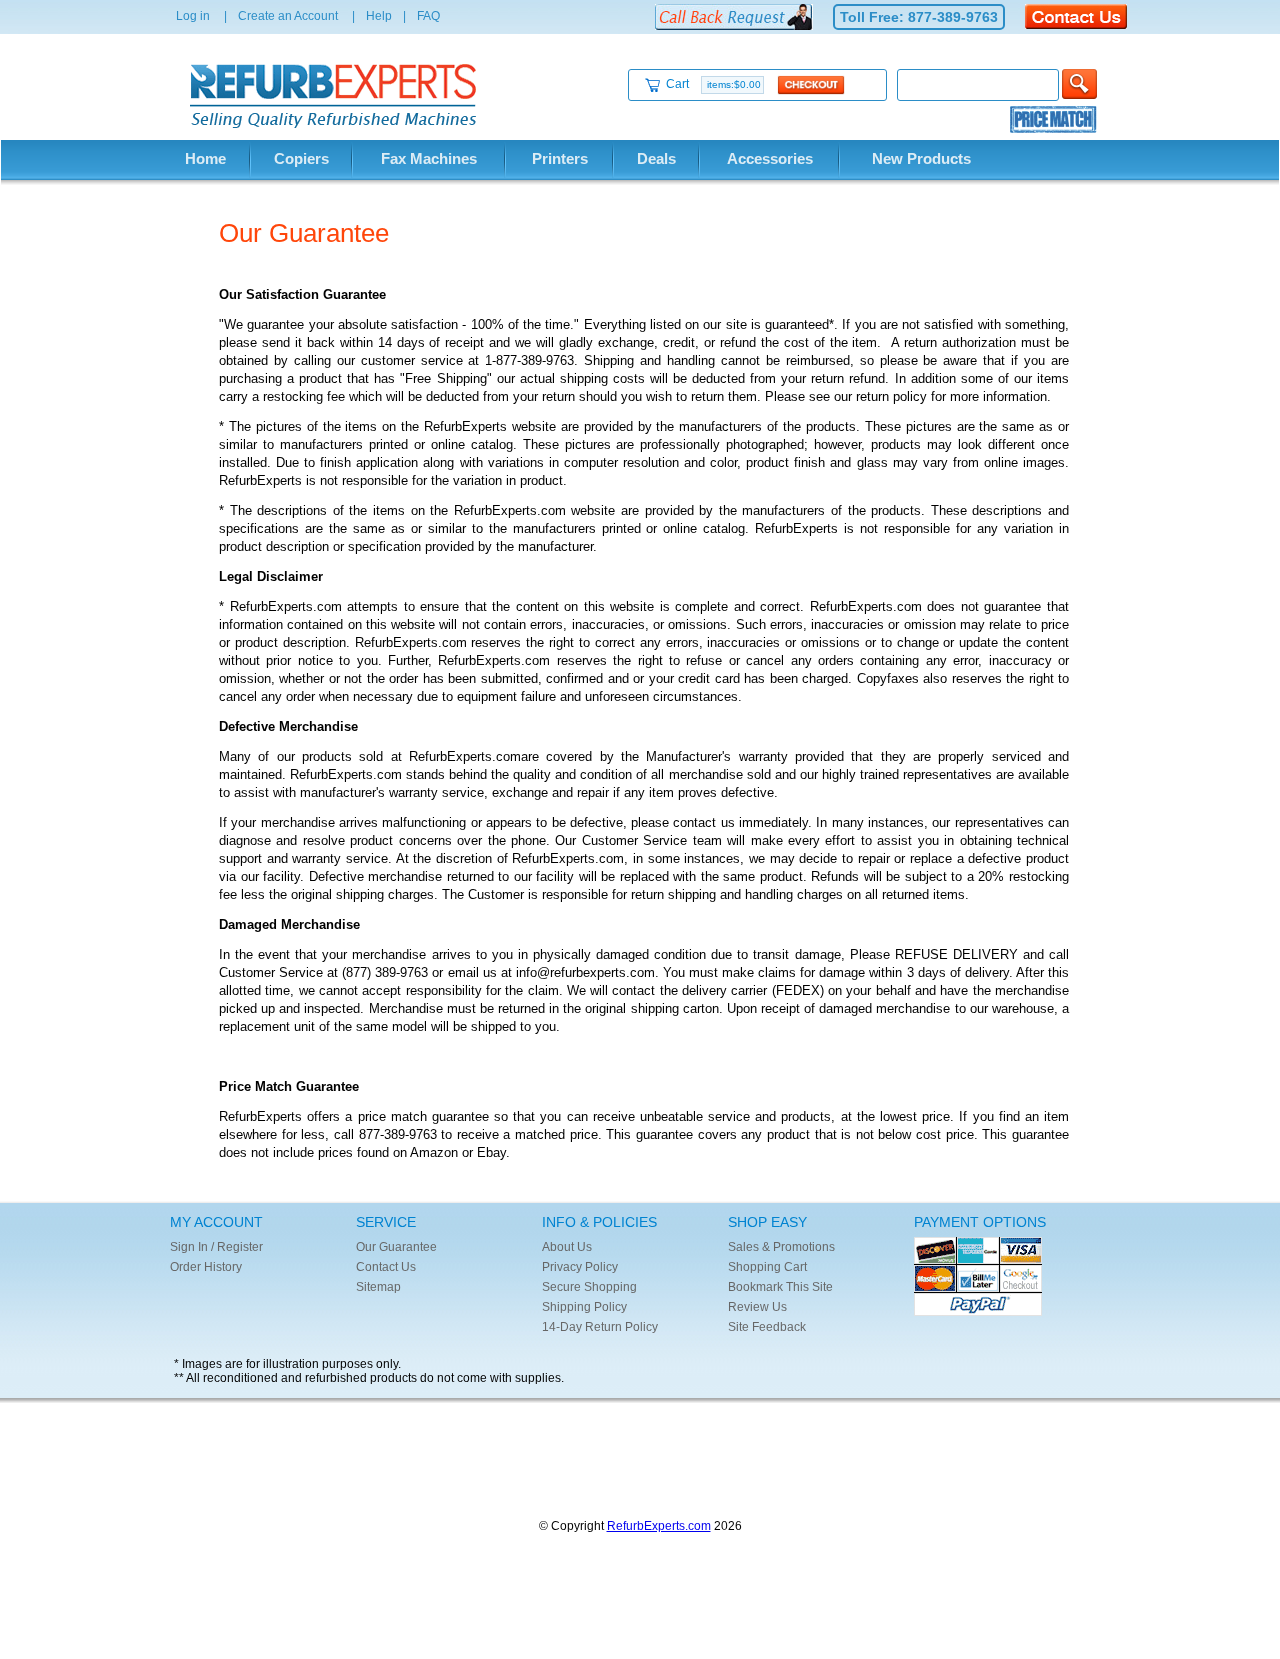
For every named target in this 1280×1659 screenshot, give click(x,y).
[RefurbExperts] (338, 124)
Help (379, 16)
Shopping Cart (767, 1267)
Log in (193, 16)
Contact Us (386, 1267)
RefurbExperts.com (659, 1526)
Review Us (757, 1307)
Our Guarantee (396, 1247)
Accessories (770, 158)
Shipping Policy (584, 1307)
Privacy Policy (580, 1267)
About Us (567, 1247)
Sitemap (378, 1287)
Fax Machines (429, 158)
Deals (656, 158)
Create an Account (288, 16)
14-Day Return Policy (600, 1327)
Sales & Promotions (781, 1247)
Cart (713, 84)
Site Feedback (767, 1327)
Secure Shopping (589, 1287)
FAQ (428, 16)
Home (205, 158)
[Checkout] (811, 84)
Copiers (301, 158)
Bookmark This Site (780, 1287)
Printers (560, 158)
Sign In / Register (216, 1247)
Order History (206, 1267)
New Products (921, 158)
